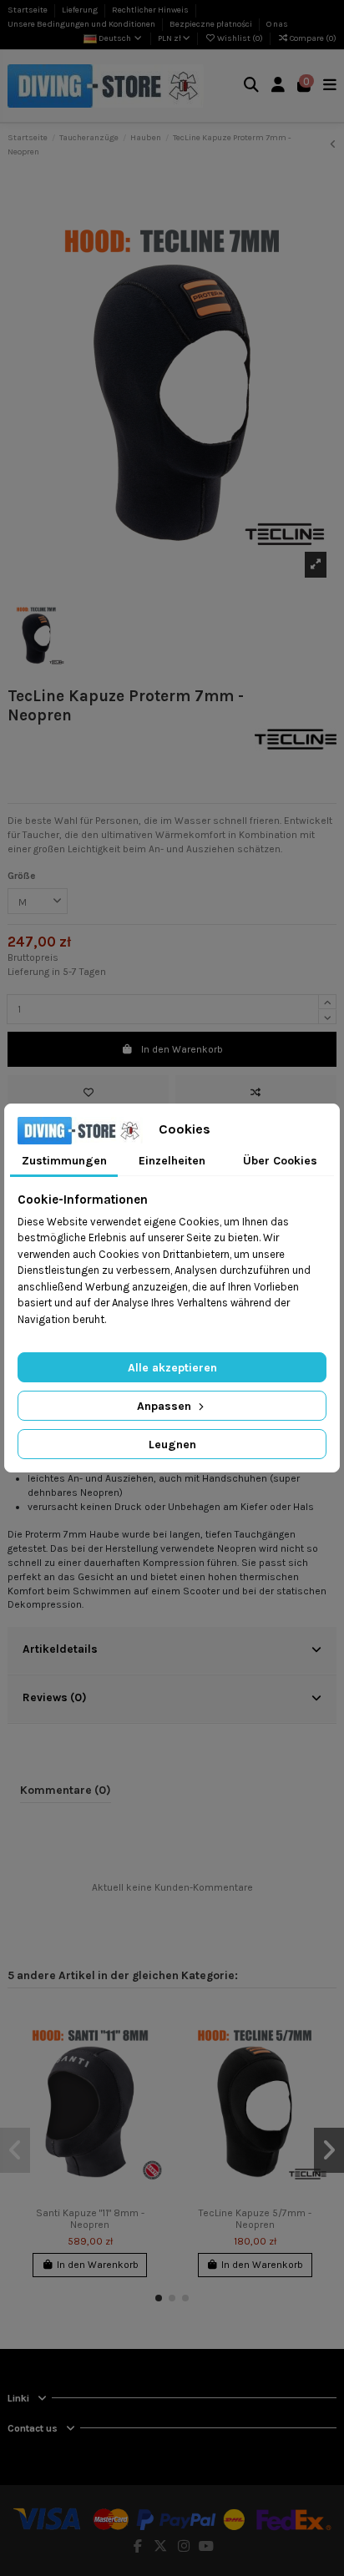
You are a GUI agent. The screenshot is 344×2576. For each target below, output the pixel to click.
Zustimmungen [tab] (64, 1161)
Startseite (28, 10)
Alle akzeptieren (172, 1368)
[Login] (278, 86)
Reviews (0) (55, 1697)
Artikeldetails (60, 1649)
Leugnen (172, 1445)
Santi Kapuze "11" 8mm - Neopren (90, 2219)
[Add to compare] (256, 1093)
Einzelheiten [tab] (172, 1161)
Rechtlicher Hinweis (151, 10)
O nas (277, 24)
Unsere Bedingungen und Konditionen (82, 24)
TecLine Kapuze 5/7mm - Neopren (255, 2219)
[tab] (172, 1651)
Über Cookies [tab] (280, 1161)
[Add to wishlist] (88, 1093)
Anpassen (166, 1406)
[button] (159, 2298)
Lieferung (81, 10)
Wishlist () (240, 38)
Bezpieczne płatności (212, 24)
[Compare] (153, 2055)
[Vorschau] (153, 2083)
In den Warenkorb (182, 1049)
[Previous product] (333, 144)
